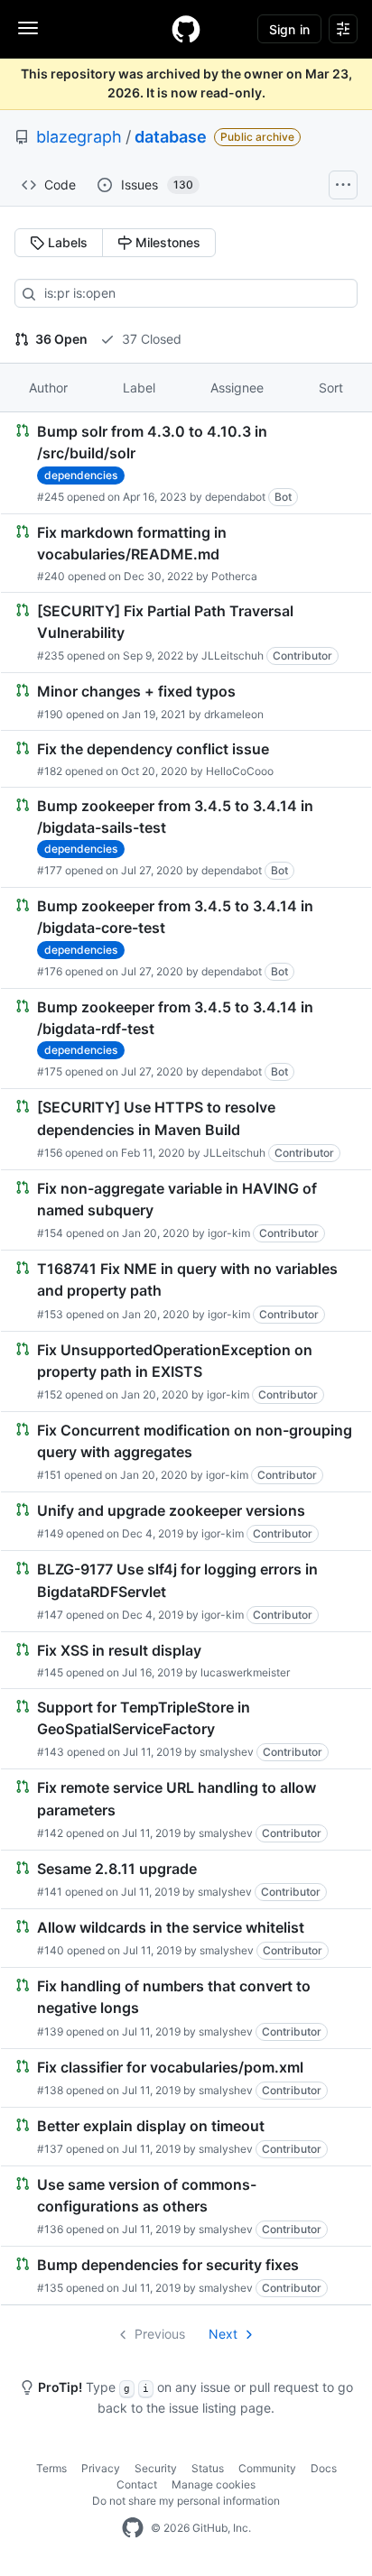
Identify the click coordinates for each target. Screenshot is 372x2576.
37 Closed (150, 339)
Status (208, 2468)
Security (156, 2468)
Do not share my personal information (186, 2501)
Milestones (166, 242)
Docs (324, 2468)
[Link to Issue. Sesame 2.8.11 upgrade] (186, 1879)
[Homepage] (186, 29)
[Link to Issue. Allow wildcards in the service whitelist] (186, 1938)
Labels (66, 242)
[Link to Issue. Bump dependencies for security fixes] (186, 2276)
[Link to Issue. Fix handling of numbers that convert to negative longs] (186, 2008)
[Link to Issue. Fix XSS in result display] (186, 1660)
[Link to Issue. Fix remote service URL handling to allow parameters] (186, 1809)
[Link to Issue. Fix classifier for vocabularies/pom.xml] (186, 2078)
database (171, 137)
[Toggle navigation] (28, 28)
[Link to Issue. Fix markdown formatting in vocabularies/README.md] (186, 553)
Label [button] (139, 388)
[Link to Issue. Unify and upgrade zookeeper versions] (186, 1521)
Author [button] (48, 388)
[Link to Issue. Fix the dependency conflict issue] (186, 759)
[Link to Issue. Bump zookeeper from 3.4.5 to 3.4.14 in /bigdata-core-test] (186, 938)
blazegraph (79, 137)
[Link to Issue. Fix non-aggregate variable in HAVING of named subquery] (186, 1210)
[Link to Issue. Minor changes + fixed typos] (186, 701)
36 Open (60, 339)
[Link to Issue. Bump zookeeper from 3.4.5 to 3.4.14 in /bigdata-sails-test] (186, 838)
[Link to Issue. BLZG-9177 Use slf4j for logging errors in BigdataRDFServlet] (186, 1591)
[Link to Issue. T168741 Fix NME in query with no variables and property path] (186, 1290)
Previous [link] (160, 2334)
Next (223, 2334)
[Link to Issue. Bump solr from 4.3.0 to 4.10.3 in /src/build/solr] (186, 463)
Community (267, 2468)
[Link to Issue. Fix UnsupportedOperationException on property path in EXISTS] (186, 1371)
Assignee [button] (237, 388)
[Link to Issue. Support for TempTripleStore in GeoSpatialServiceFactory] (186, 1729)
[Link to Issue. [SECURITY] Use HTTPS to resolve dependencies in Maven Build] (186, 1129)
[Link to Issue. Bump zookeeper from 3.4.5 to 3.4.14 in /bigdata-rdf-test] (186, 1039)
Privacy (101, 2468)
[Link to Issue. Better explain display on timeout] (186, 2137)
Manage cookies (214, 2484)
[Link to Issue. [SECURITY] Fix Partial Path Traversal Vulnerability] (186, 632)
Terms (51, 2468)
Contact (137, 2484)
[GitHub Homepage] (133, 2528)
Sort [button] (331, 388)
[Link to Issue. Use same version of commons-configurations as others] (186, 2206)
